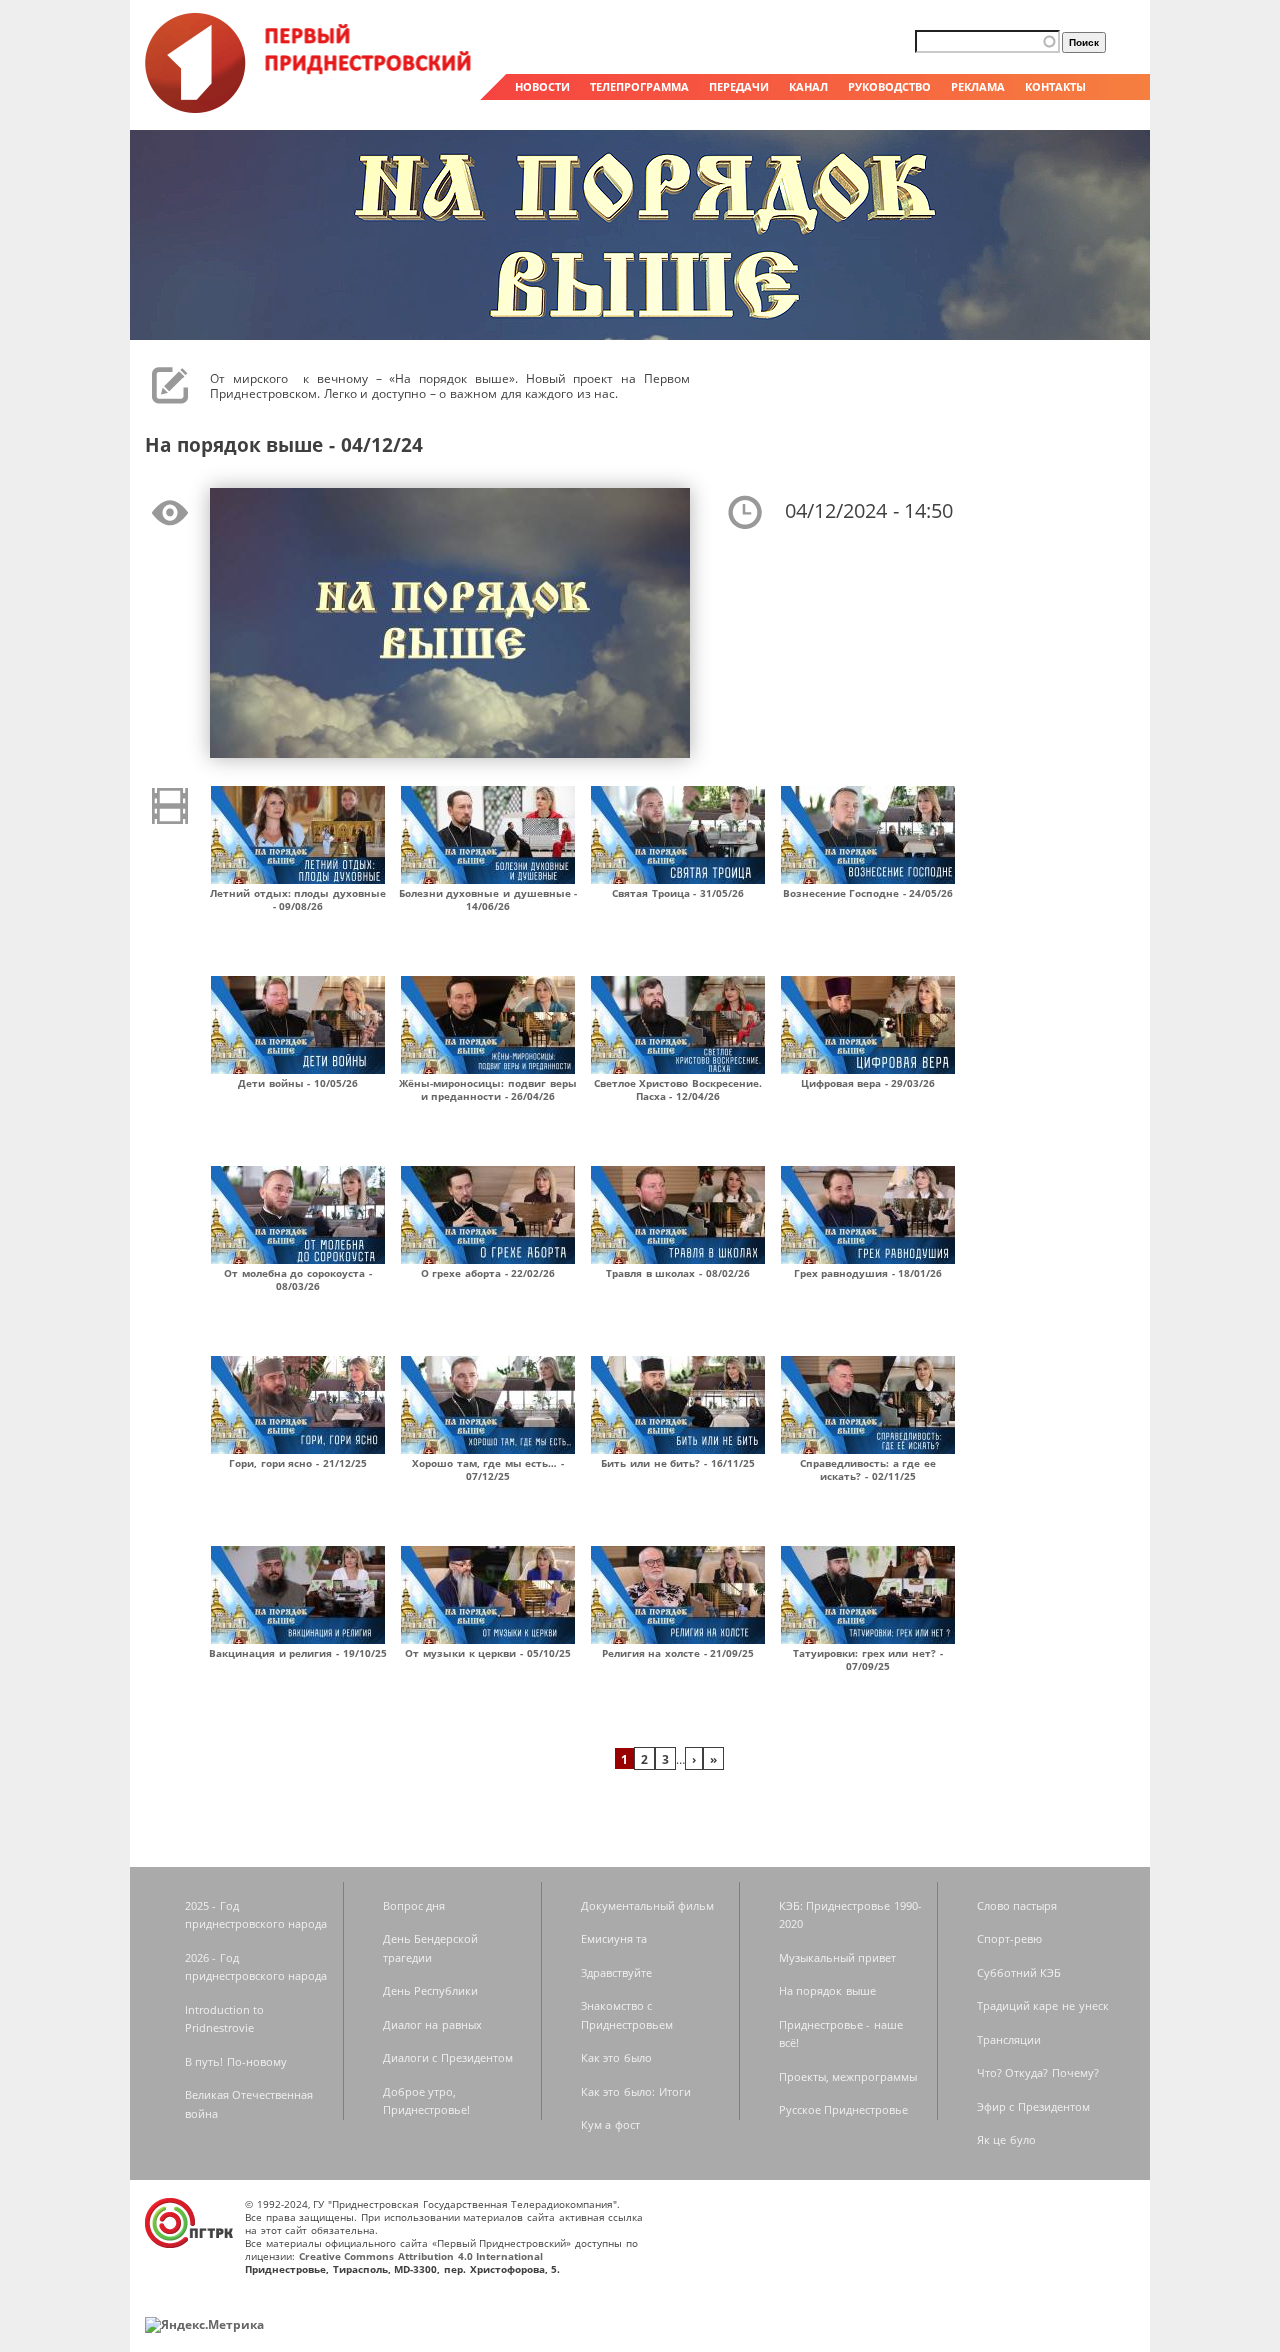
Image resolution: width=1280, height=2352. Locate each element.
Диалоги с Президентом (448, 2057)
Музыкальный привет (838, 1957)
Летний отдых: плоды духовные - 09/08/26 (298, 899)
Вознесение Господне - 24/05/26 (868, 893)
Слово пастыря (1017, 1905)
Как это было (616, 2057)
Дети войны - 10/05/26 (298, 1083)
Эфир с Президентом (1033, 2106)
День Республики (431, 1990)
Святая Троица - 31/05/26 (678, 893)
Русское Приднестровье (844, 2109)
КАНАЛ (808, 86)
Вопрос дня (414, 1905)
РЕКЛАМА (978, 86)
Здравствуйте (616, 1972)
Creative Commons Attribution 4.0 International (421, 2256)
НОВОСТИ (542, 86)
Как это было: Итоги (636, 2091)
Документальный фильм (648, 1905)
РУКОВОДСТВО (889, 86)
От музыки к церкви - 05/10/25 (487, 1653)
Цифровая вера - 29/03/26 (868, 1083)
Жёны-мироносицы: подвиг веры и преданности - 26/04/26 (487, 1089)
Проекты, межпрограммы (848, 2076)
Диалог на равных (432, 2024)
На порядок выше (827, 1990)
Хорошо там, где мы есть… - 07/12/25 (488, 1469)
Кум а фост (610, 2124)
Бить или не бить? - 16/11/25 (677, 1463)
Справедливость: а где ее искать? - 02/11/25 (868, 1469)
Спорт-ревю (1009, 1938)
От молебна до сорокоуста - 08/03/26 (298, 1279)
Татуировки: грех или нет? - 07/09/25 (868, 1659)
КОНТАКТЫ (1055, 86)
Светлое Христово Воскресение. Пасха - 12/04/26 (678, 1089)
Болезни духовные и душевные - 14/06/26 (488, 899)
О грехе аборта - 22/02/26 (488, 1273)
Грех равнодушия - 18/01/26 (868, 1273)
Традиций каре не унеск (1043, 2005)
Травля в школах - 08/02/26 (678, 1273)
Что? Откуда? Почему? (1038, 2072)
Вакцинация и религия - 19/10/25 (298, 1653)
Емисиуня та (614, 1938)
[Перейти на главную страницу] (310, 108)
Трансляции (1009, 2039)
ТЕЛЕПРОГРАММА (639, 86)
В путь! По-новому (236, 2061)
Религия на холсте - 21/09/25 (678, 1653)
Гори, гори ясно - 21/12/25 (298, 1463)
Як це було (1006, 2139)
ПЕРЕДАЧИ (739, 86)
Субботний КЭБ (1019, 1972)
